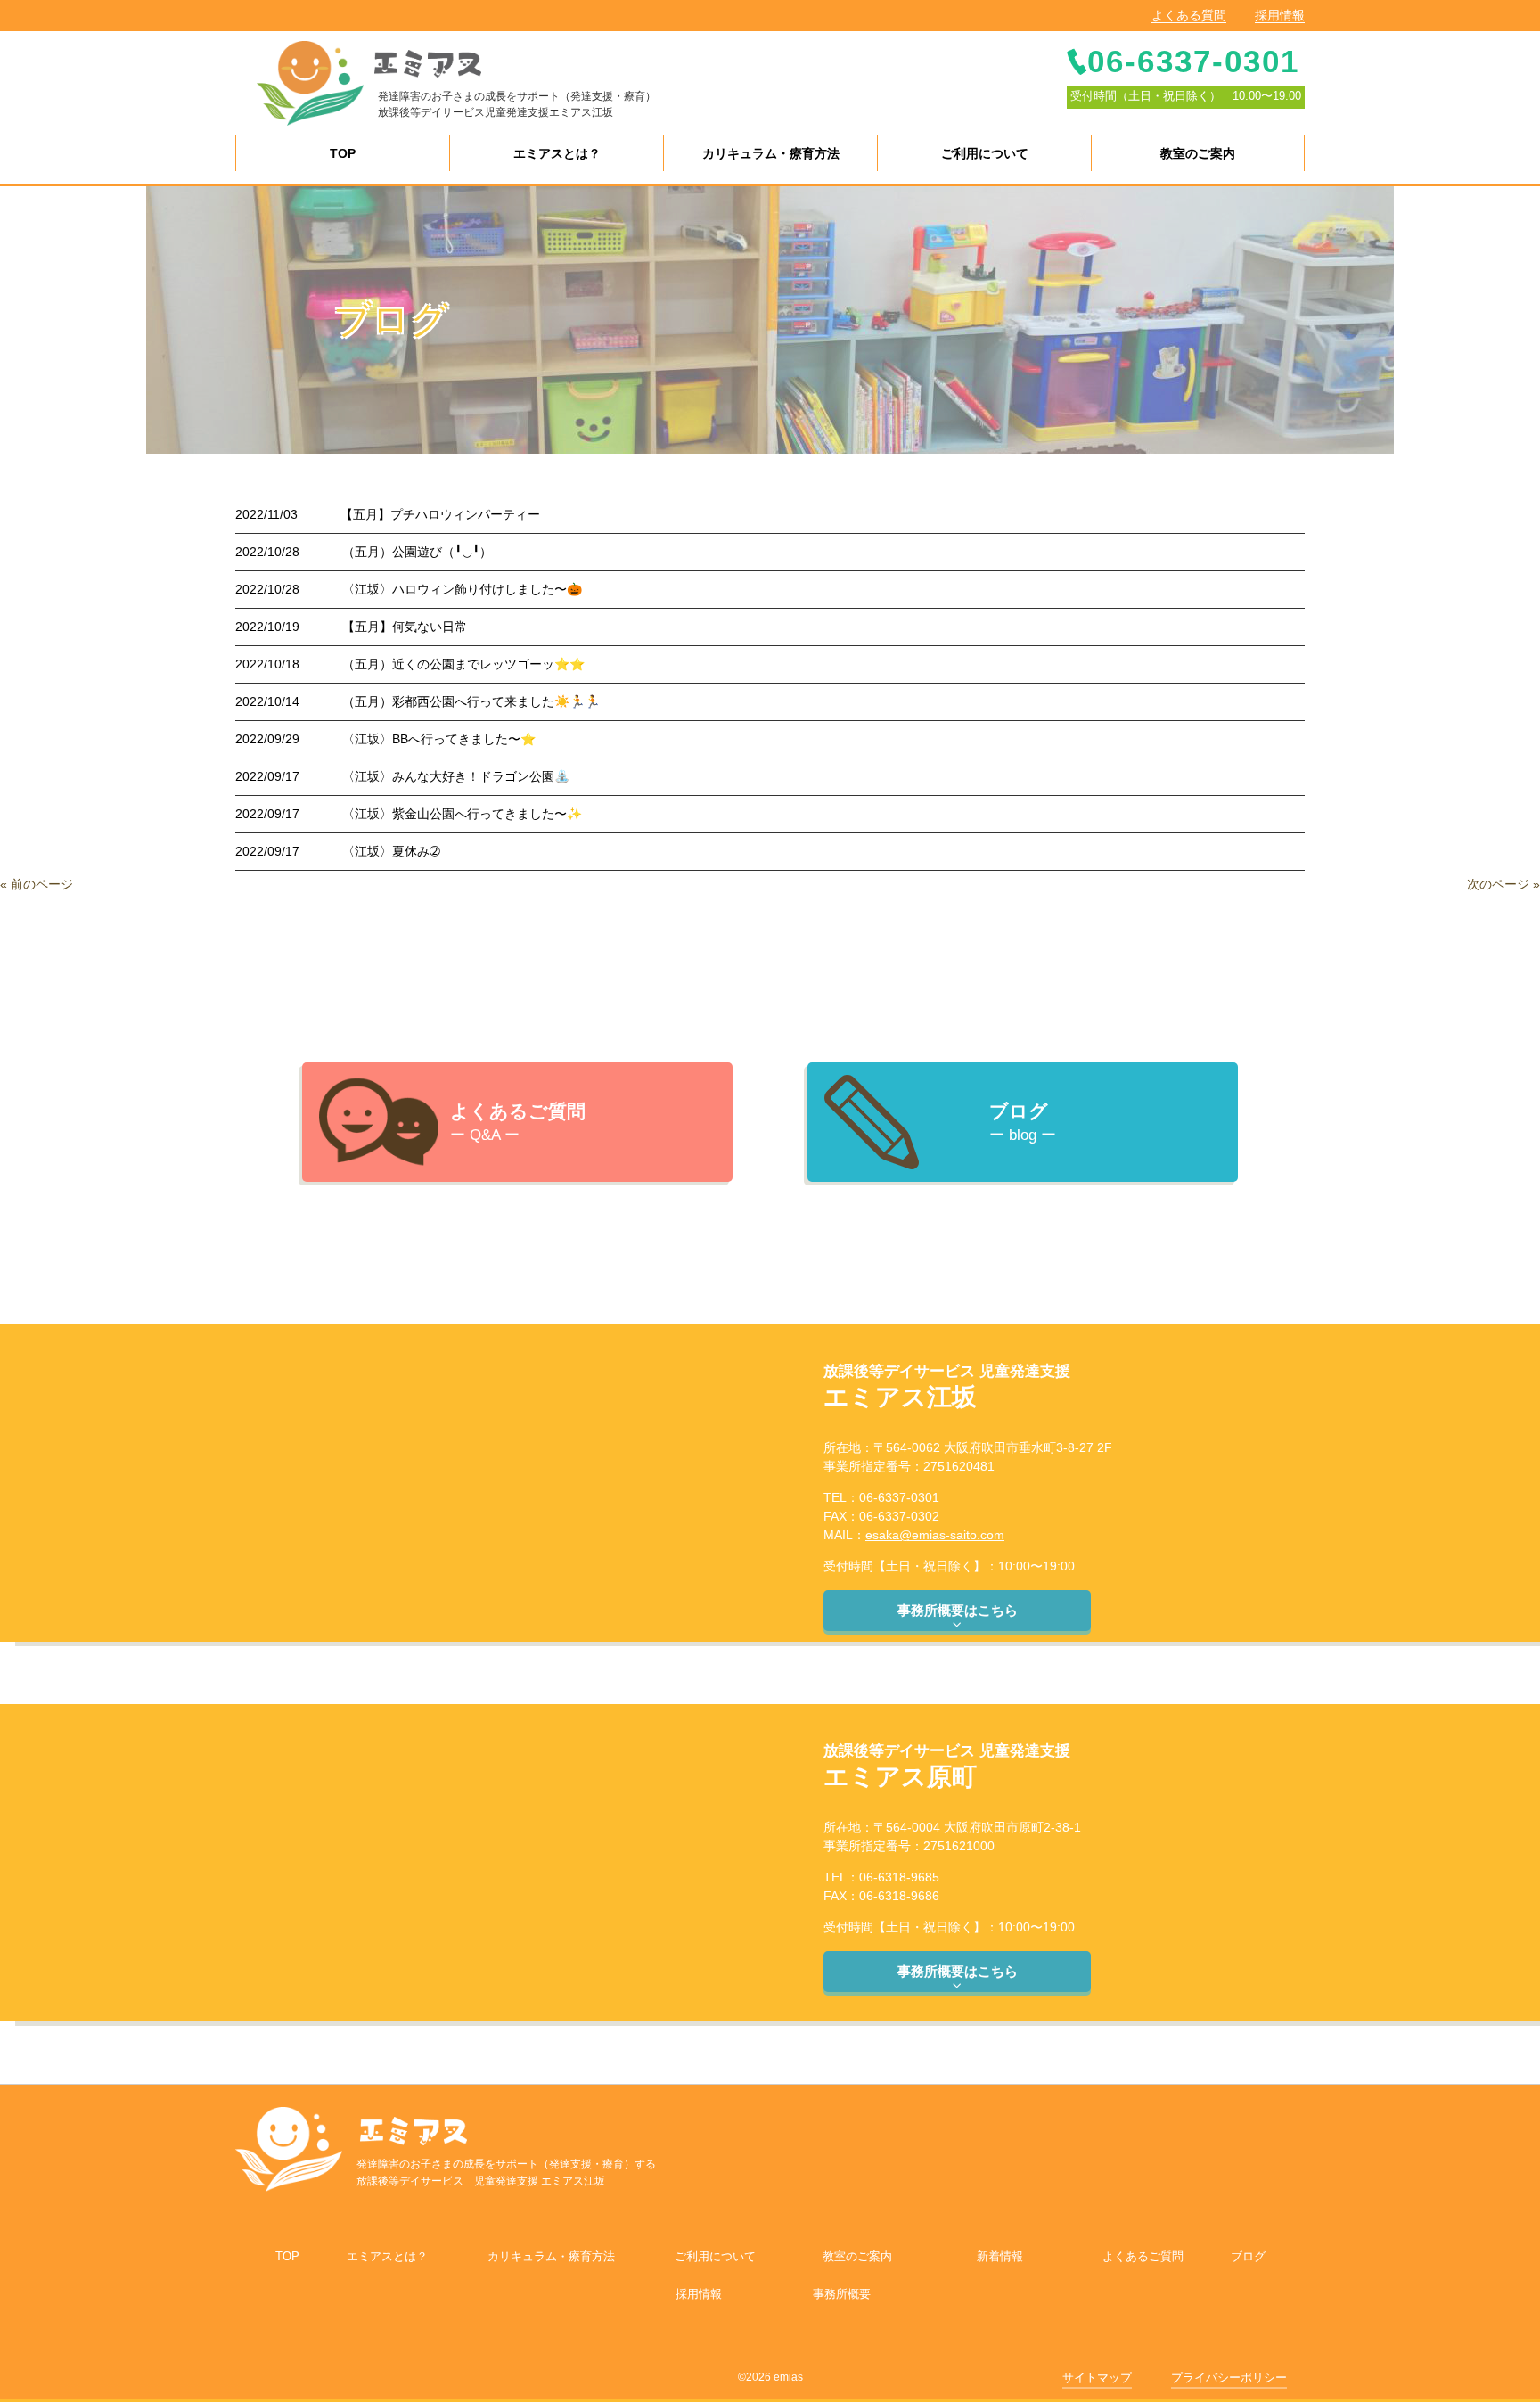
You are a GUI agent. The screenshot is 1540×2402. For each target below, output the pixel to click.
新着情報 (1000, 2256)
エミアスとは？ (387, 2256)
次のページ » (1503, 884)
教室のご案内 (857, 2256)
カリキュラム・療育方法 (551, 2256)
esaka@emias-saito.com (935, 1535)
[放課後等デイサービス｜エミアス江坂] (310, 82)
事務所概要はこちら (958, 1610)
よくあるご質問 (1143, 2256)
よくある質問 (1189, 15)
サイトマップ (1097, 2377)
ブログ (1248, 2256)
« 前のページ (37, 884)
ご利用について (715, 2256)
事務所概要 (842, 2294)
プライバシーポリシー (1229, 2377)
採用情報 (1280, 15)
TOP (287, 2256)
